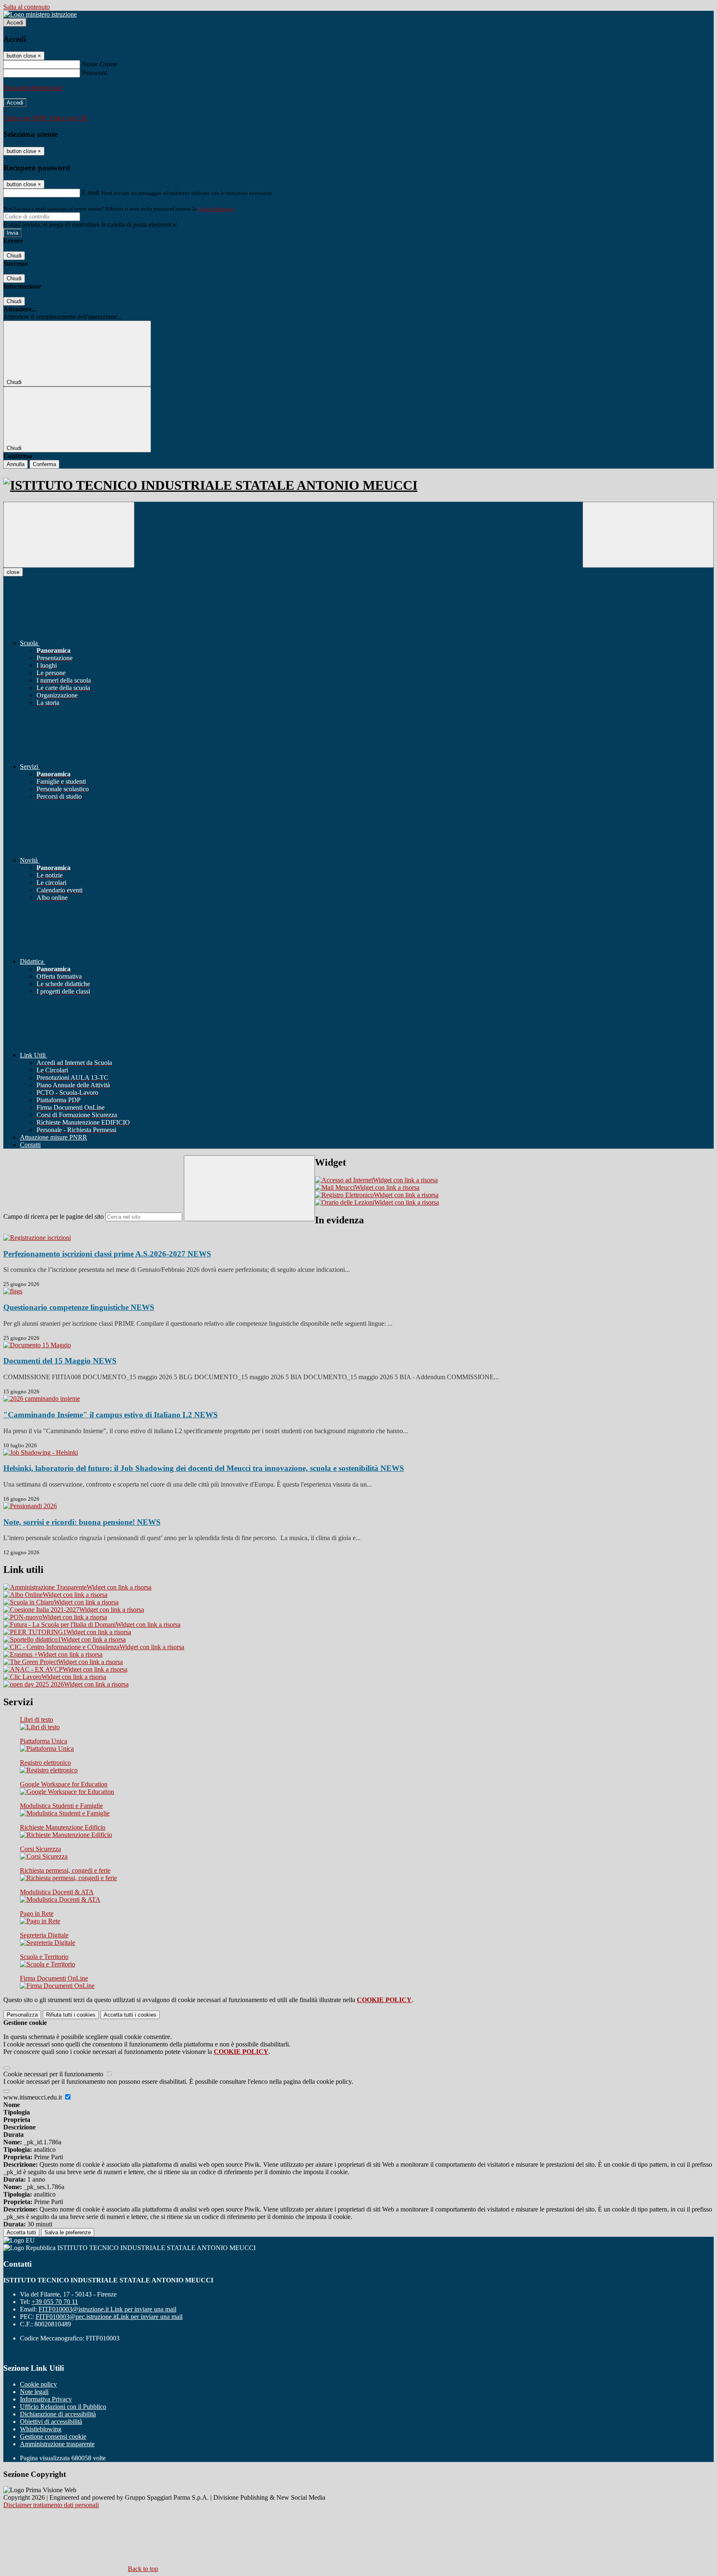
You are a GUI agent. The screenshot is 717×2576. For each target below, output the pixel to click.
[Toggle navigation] (69, 535)
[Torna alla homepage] (358, 485)
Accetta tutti (130, 2015)
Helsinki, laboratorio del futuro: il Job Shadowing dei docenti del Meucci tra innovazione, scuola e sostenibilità (204, 1468)
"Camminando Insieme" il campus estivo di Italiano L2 (111, 1415)
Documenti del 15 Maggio (60, 1361)
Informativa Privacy (46, 2399)
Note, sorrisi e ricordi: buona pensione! (82, 1522)
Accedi (15, 23)
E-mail (90, 193)
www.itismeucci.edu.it (33, 2097)
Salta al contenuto (27, 7)
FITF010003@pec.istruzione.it (109, 2317)
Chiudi (14, 256)
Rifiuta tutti (71, 2015)
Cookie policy (38, 2384)
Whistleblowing (41, 2429)
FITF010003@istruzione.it (107, 2309)
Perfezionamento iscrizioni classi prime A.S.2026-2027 (107, 1254)
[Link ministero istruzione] (40, 14)
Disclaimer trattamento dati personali (51, 2505)
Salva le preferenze (68, 2232)
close (13, 572)
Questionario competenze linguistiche (79, 1307)
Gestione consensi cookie (53, 2436)
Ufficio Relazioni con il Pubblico (63, 2407)
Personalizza (22, 2015)
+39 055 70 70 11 (55, 2302)
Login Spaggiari (216, 209)
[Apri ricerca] (648, 535)
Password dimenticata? (33, 88)
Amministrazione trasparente (57, 2444)
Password (94, 73)
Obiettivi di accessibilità (51, 2422)
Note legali (34, 2392)
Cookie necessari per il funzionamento (54, 2074)
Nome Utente (99, 64)
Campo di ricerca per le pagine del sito (54, 1216)
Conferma (44, 464)
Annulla (16, 464)
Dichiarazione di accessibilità (58, 2414)
